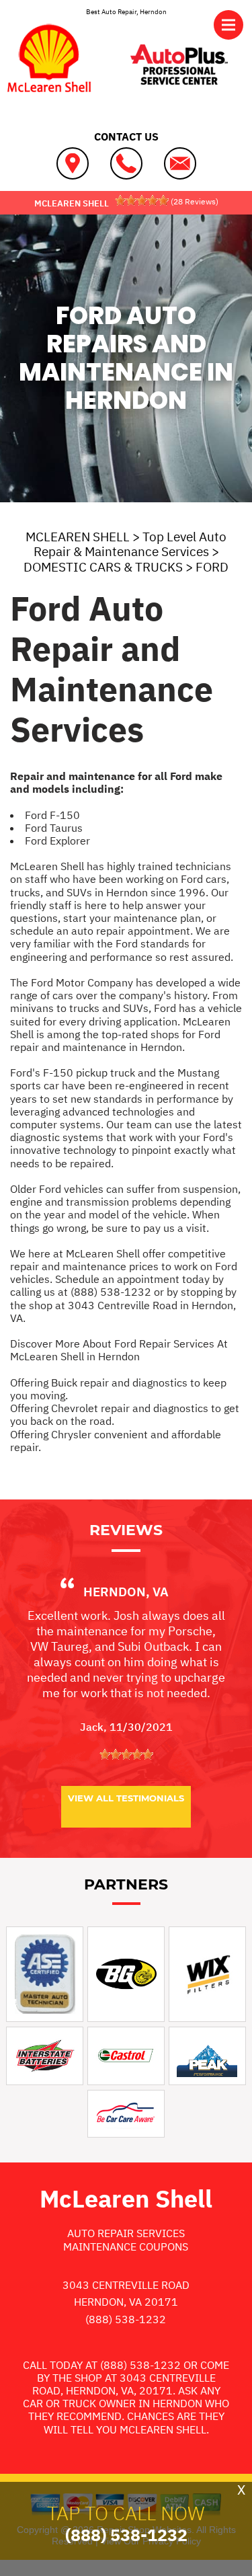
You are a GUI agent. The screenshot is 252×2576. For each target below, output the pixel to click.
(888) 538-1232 (111, 1292)
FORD (212, 567)
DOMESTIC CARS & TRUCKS (103, 567)
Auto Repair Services (126, 2233)
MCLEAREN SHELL (78, 537)
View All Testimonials (126, 1798)
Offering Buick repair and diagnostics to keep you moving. (118, 1389)
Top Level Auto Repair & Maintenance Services (130, 544)
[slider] (142, 200)
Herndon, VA (126, 1592)
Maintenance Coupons (126, 2247)
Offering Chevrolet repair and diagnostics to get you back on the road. (125, 1414)
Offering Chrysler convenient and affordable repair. (116, 1441)
